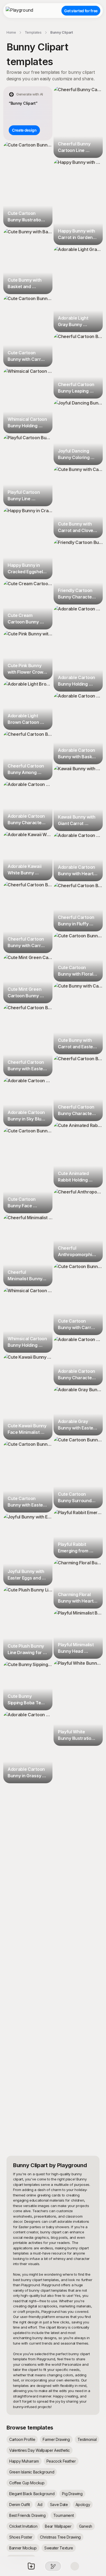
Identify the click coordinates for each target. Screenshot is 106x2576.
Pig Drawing (72, 2494)
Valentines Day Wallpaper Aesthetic (40, 2450)
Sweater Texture (59, 2548)
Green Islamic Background (32, 2472)
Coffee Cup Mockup (27, 2483)
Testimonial (87, 2439)
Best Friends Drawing (27, 2515)
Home (11, 32)
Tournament (64, 2515)
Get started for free (81, 11)
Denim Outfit (20, 2505)
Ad (40, 2505)
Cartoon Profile (22, 2439)
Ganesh (86, 2526)
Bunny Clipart (62, 32)
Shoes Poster (21, 2537)
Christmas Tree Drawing (60, 2537)
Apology (83, 2505)
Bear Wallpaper (58, 2526)
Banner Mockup (23, 2548)
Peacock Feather (61, 2461)
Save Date (59, 2505)
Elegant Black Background (32, 2494)
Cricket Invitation (23, 2526)
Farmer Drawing (56, 2439)
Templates (33, 32)
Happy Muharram (24, 2461)
